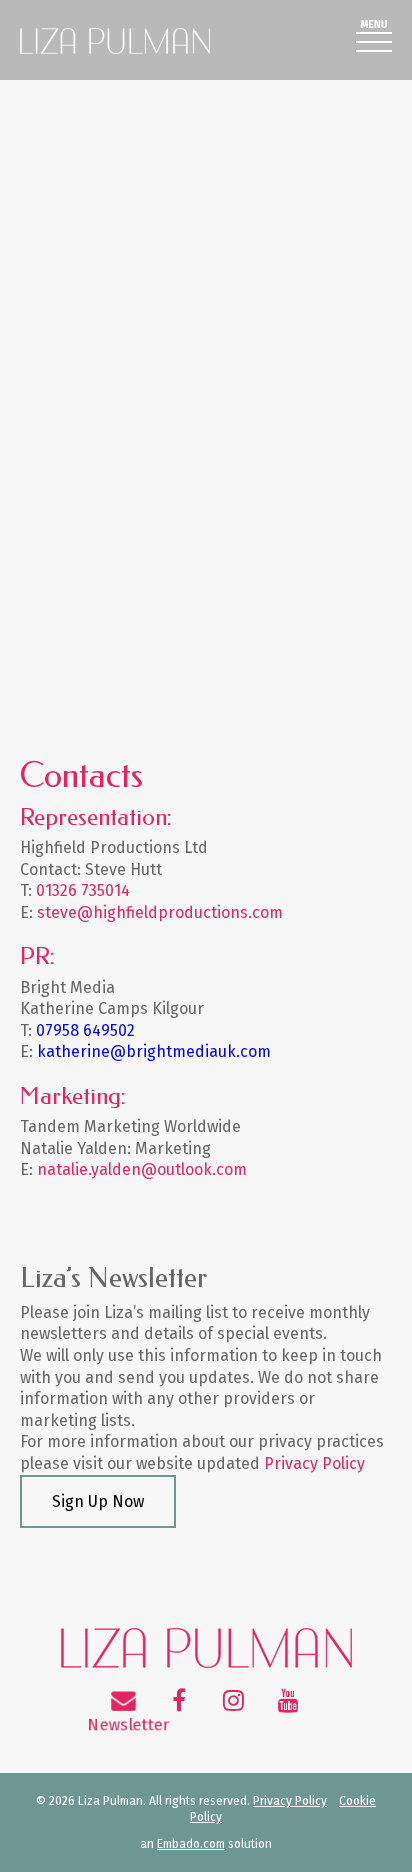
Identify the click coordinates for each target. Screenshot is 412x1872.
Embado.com (191, 1844)
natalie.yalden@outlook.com (142, 1169)
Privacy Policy (314, 1463)
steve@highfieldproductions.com (160, 912)
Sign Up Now (98, 1501)
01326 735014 (83, 890)
